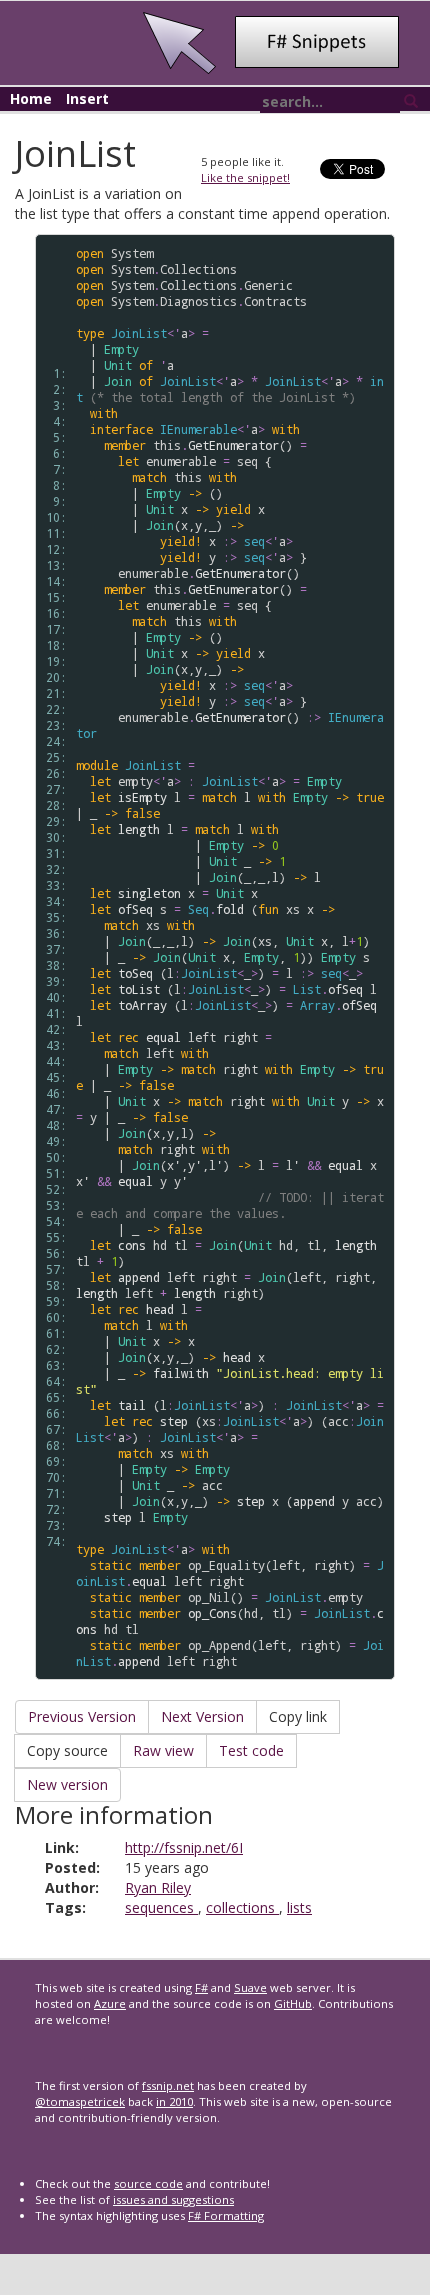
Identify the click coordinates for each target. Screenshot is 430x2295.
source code (148, 2183)
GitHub (293, 2003)
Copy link (298, 1716)
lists (299, 1907)
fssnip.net (168, 2085)
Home (31, 98)
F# (201, 1987)
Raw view (163, 1750)
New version (67, 1784)
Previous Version (82, 1716)
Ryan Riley (158, 1887)
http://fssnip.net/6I (184, 1847)
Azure (110, 2003)
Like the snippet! (245, 177)
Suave (250, 1987)
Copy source (67, 1750)
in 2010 (174, 2101)
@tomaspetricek (80, 2101)
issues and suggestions (173, 2199)
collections (242, 1907)
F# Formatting (226, 2215)
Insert (87, 98)
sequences (161, 1907)
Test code (251, 1750)
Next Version (202, 1716)
